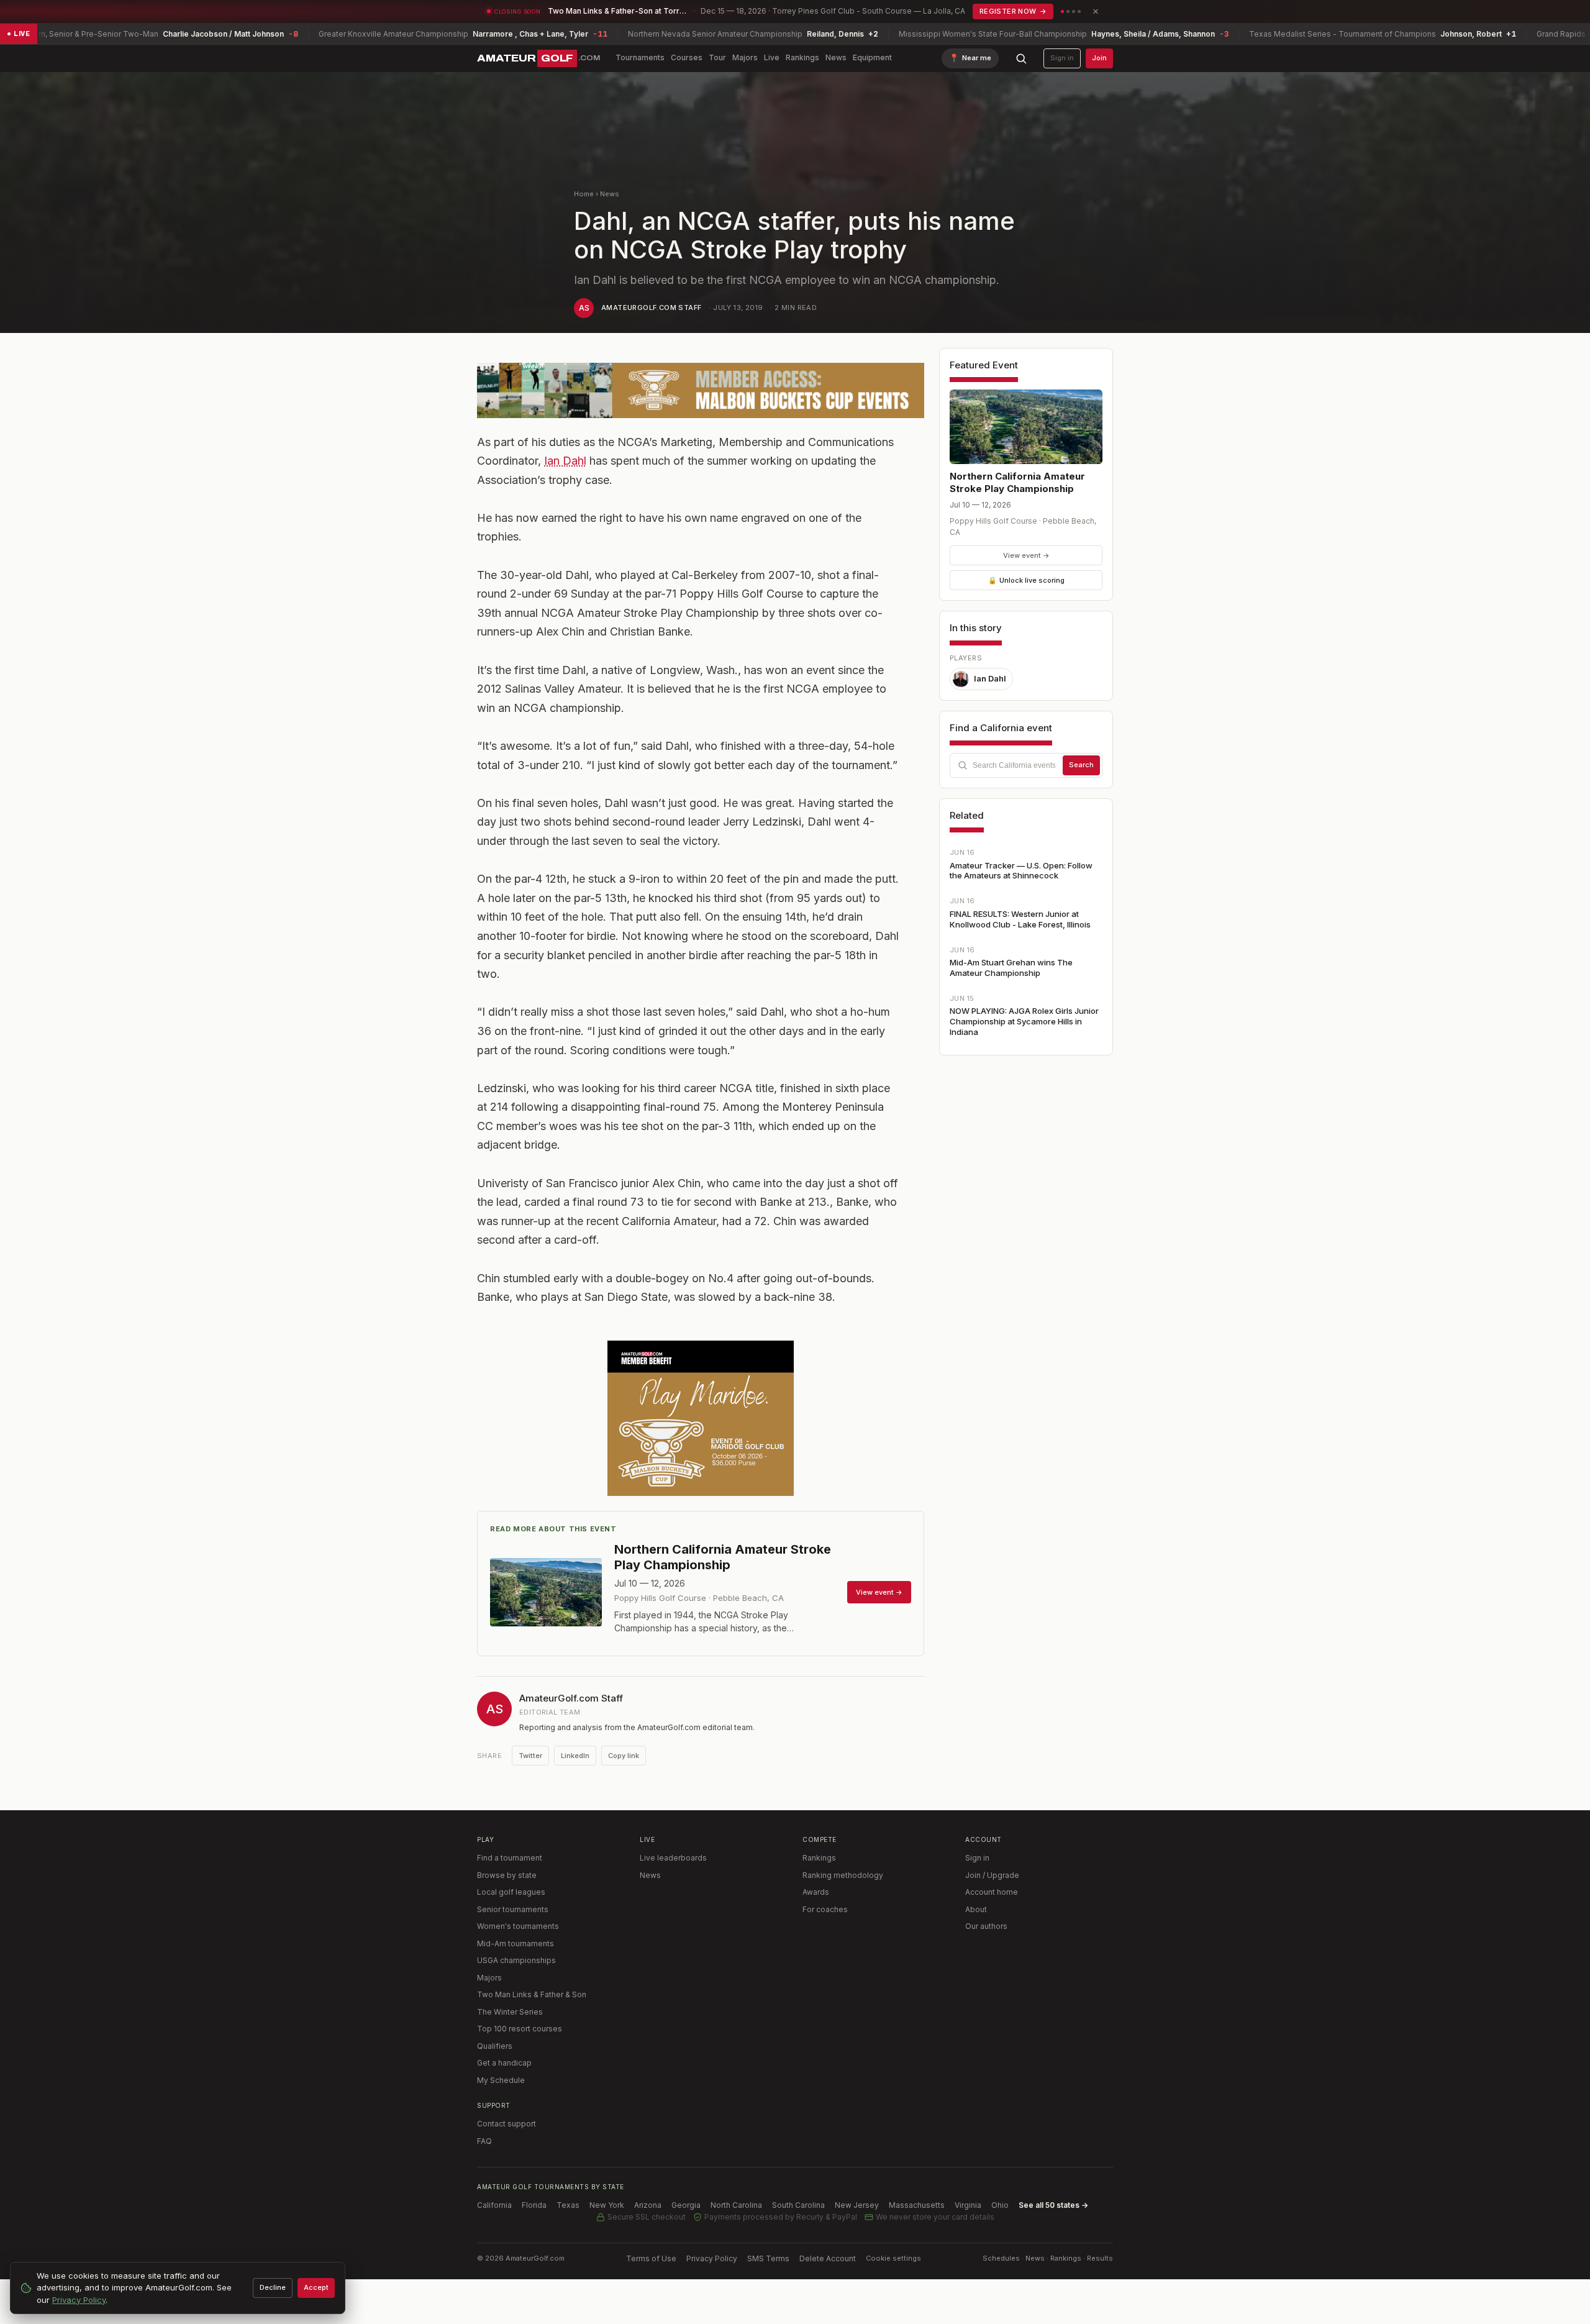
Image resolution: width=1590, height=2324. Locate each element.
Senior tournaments (513, 1909)
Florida (534, 2205)
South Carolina (798, 2205)
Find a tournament (510, 1858)
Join (1099, 58)
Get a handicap (504, 2063)
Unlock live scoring (1026, 580)
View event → (1026, 555)
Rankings (802, 57)
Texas (568, 2205)
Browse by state (507, 1875)
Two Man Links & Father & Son (532, 1994)
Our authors (986, 1926)
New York (607, 2205)
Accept (316, 2287)
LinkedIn (575, 1756)
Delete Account (828, 2258)
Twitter (530, 1756)
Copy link (624, 1756)
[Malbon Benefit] (701, 390)
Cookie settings (893, 2258)
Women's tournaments (518, 1926)
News (836, 57)
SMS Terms (768, 2258)
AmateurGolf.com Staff (651, 308)
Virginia (968, 2205)
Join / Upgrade (992, 1875)
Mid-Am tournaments (516, 1944)
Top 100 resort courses (520, 2029)
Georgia (686, 2205)
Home (584, 194)
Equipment (872, 57)
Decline (273, 2287)
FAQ (484, 2141)
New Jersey (857, 2205)
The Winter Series (510, 2012)
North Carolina (736, 2205)
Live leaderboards (673, 1858)
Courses (687, 57)
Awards (816, 1892)
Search (1081, 765)
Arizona (648, 2205)
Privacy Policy (712, 2258)
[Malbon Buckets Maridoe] (701, 1418)
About (976, 1909)
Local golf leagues (511, 1892)
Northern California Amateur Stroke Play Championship (1017, 482)
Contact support (507, 2124)
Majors (745, 57)
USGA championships (516, 1960)
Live (772, 57)
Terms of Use (651, 2258)
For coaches (825, 1909)
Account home (992, 1892)
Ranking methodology (843, 1875)
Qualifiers (495, 2046)
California (494, 2205)
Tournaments (640, 57)
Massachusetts (917, 2205)
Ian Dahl (565, 461)
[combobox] (1026, 765)
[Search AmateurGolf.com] (1021, 58)
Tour (717, 57)
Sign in (1062, 58)
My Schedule (501, 2080)
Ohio (1000, 2205)
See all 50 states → (1053, 2205)
